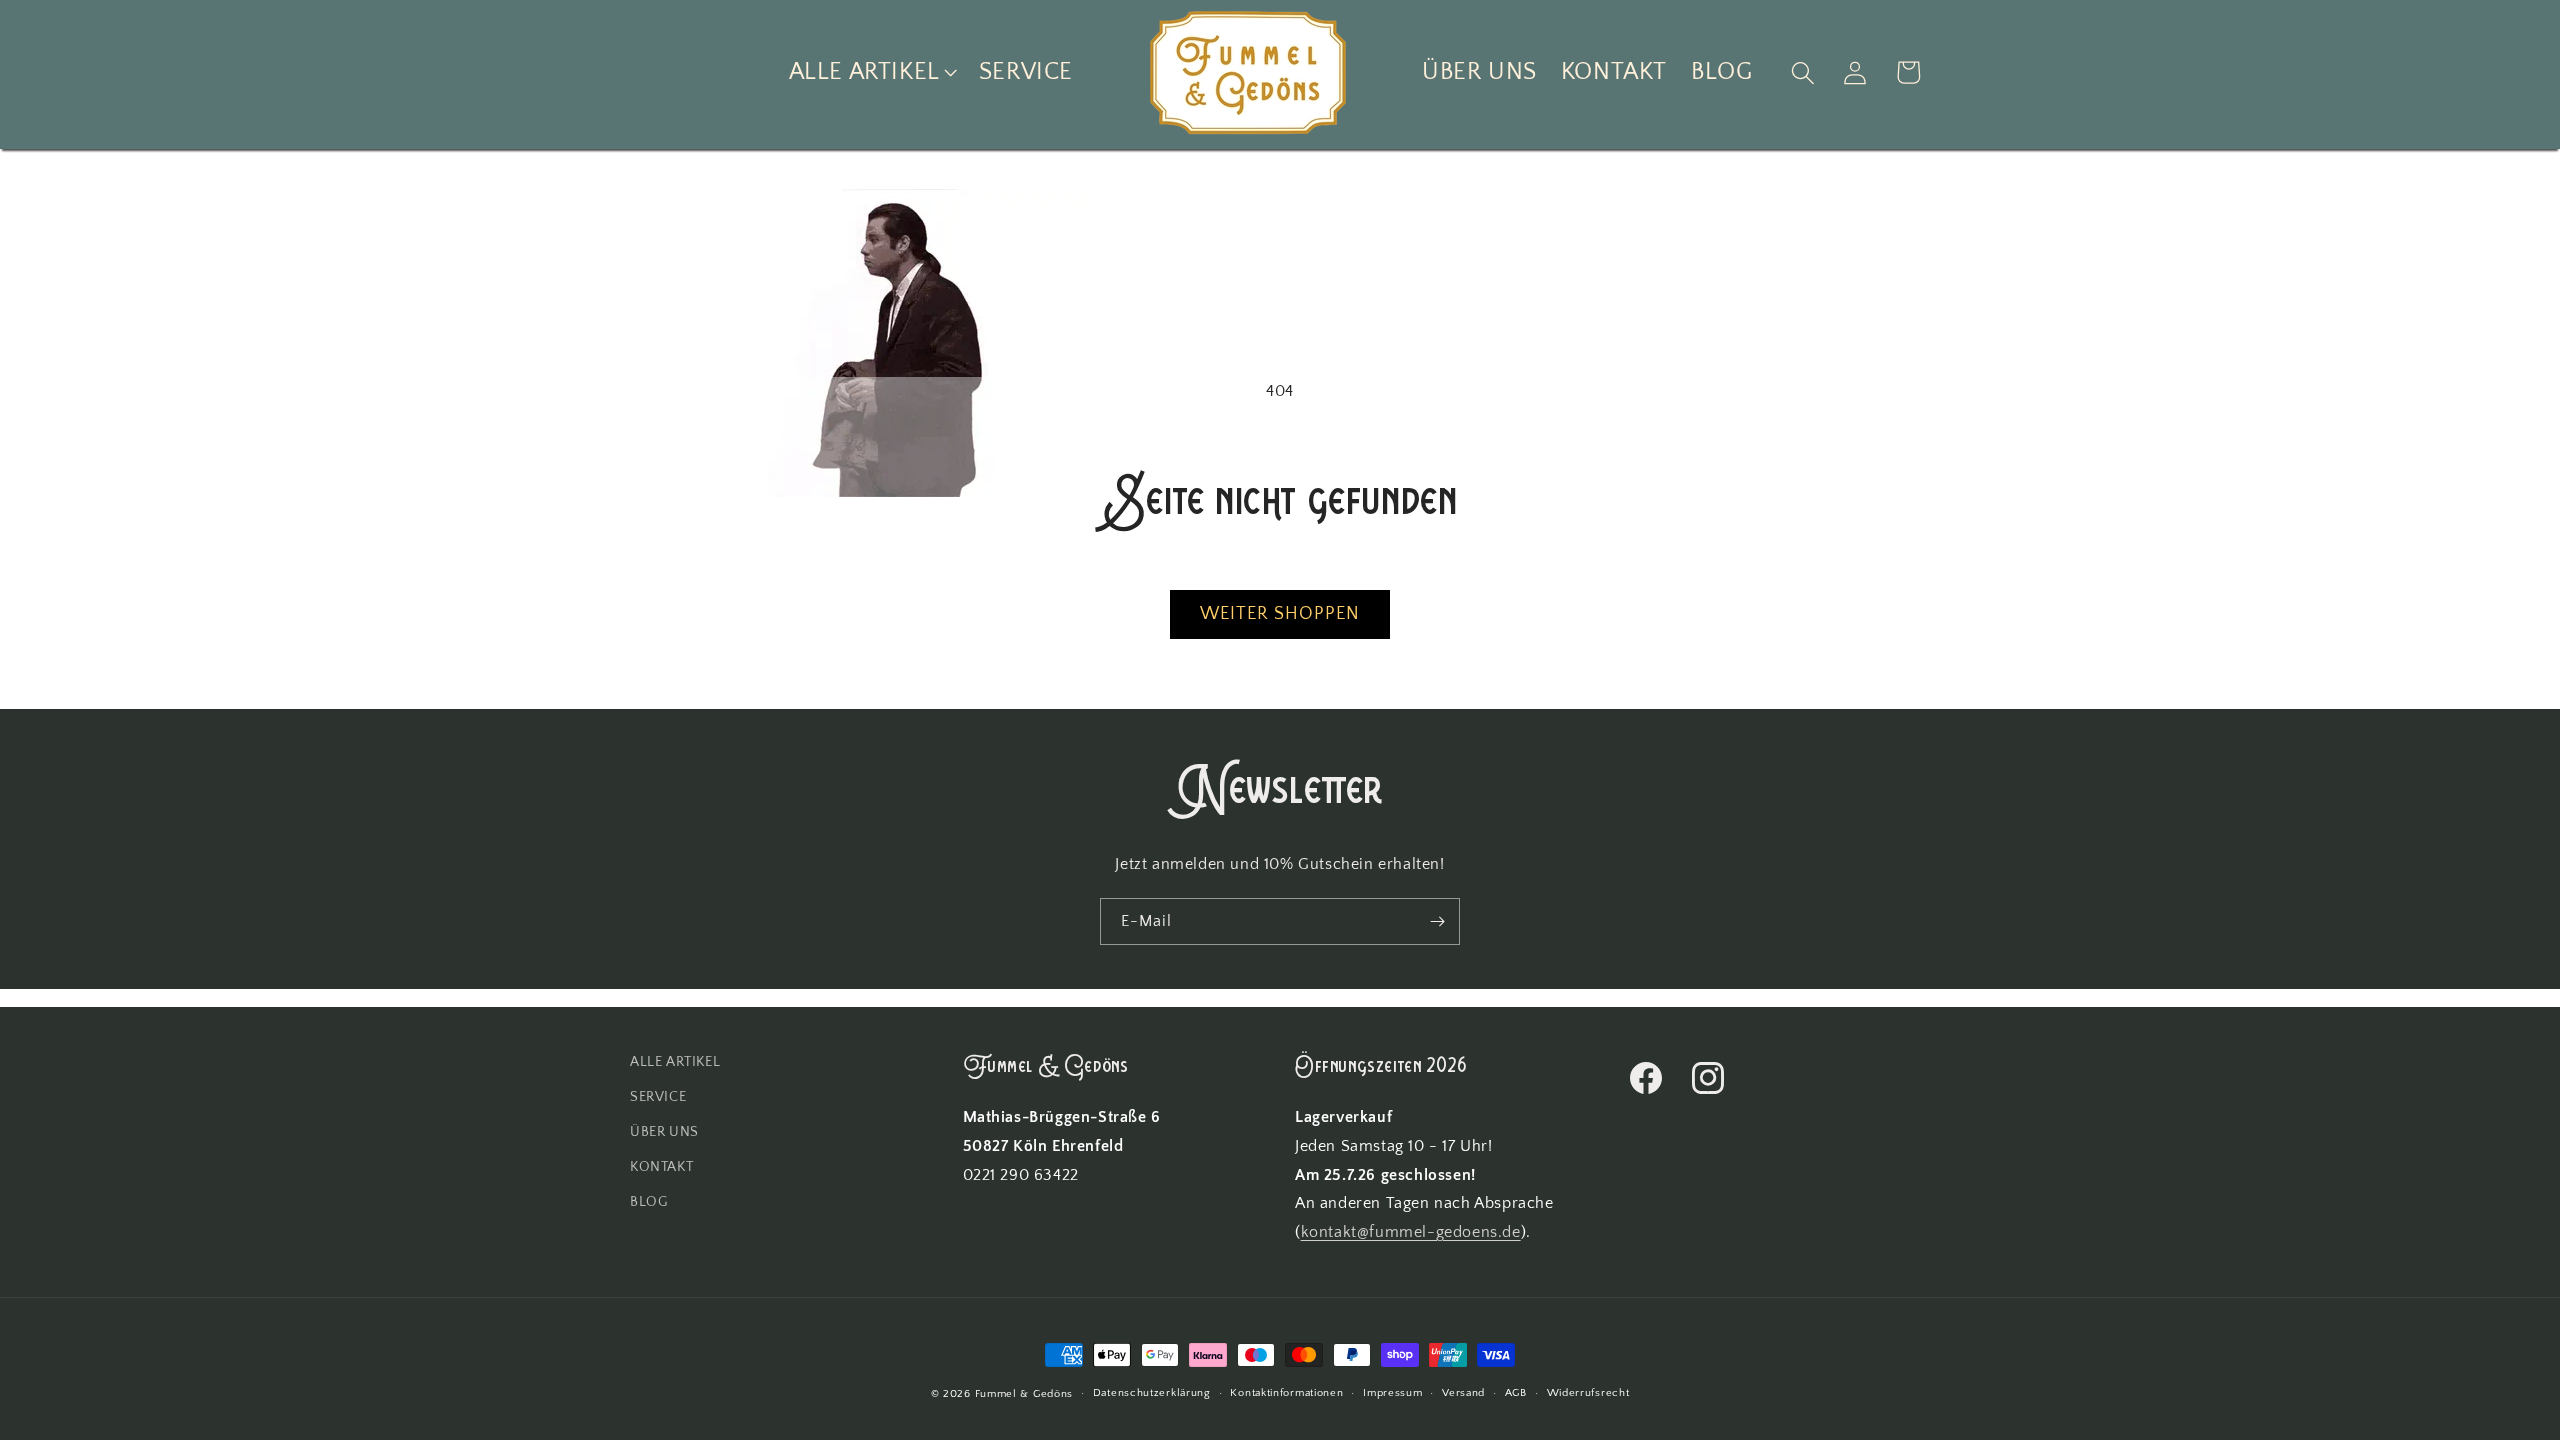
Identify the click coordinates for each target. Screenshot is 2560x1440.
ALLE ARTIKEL (675, 1062)
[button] (872, 72)
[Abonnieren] (1437, 921)
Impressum (1392, 1393)
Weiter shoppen (1280, 614)
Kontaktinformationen (1286, 1393)
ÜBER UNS (664, 1132)
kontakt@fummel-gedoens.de (1411, 1232)
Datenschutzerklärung (1152, 1393)
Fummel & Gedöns (1024, 1394)
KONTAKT (661, 1167)
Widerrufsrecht (1588, 1393)
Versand (1463, 1393)
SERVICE (658, 1097)
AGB (1516, 1393)
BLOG (648, 1202)
